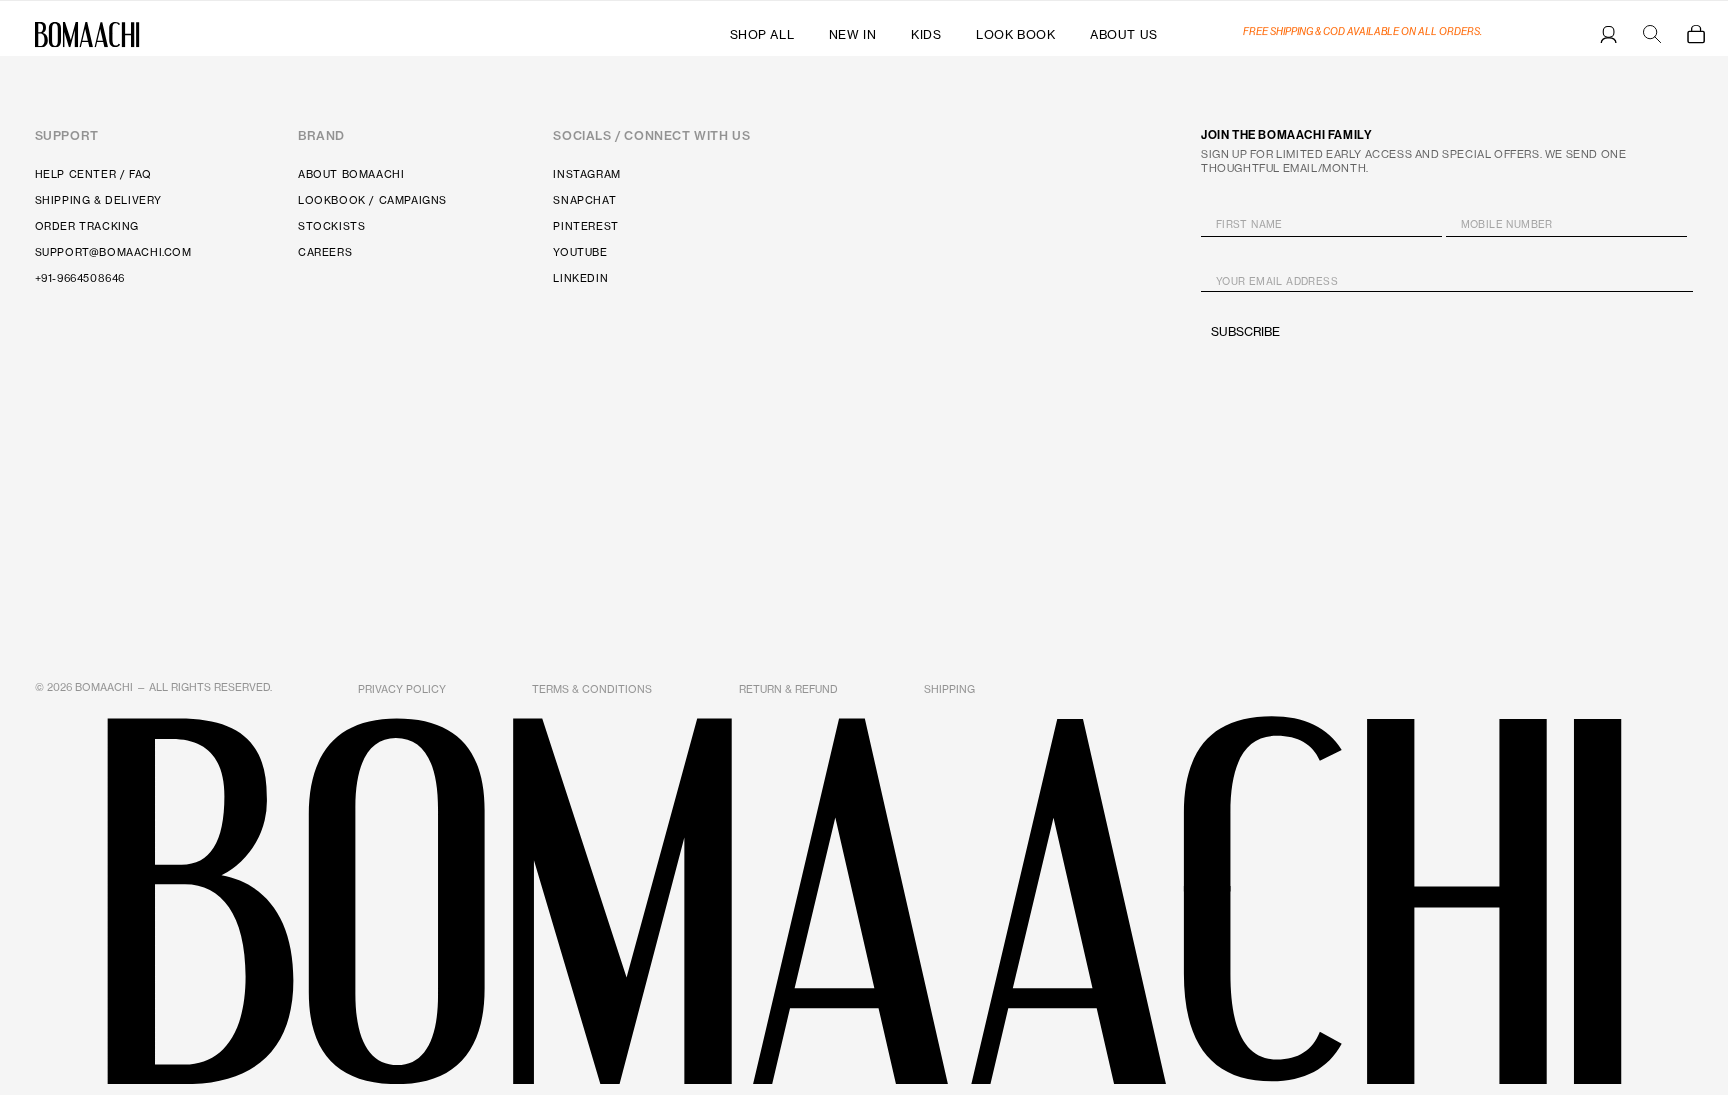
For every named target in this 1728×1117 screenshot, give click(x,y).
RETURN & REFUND (788, 689)
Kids (926, 34)
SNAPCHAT (584, 200)
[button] (1696, 34)
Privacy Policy (402, 689)
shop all (762, 34)
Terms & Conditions (592, 689)
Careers (325, 252)
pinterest (585, 226)
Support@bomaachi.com (113, 252)
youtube (580, 252)
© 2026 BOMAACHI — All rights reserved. (153, 687)
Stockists (331, 226)
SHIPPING (949, 689)
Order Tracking (87, 226)
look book (1015, 34)
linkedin (580, 278)
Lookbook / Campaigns (372, 200)
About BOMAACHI (351, 174)
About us (1124, 34)
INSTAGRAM (586, 174)
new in (853, 34)
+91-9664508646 (80, 278)
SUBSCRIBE (1245, 331)
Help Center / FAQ (93, 174)
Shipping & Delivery (98, 200)
